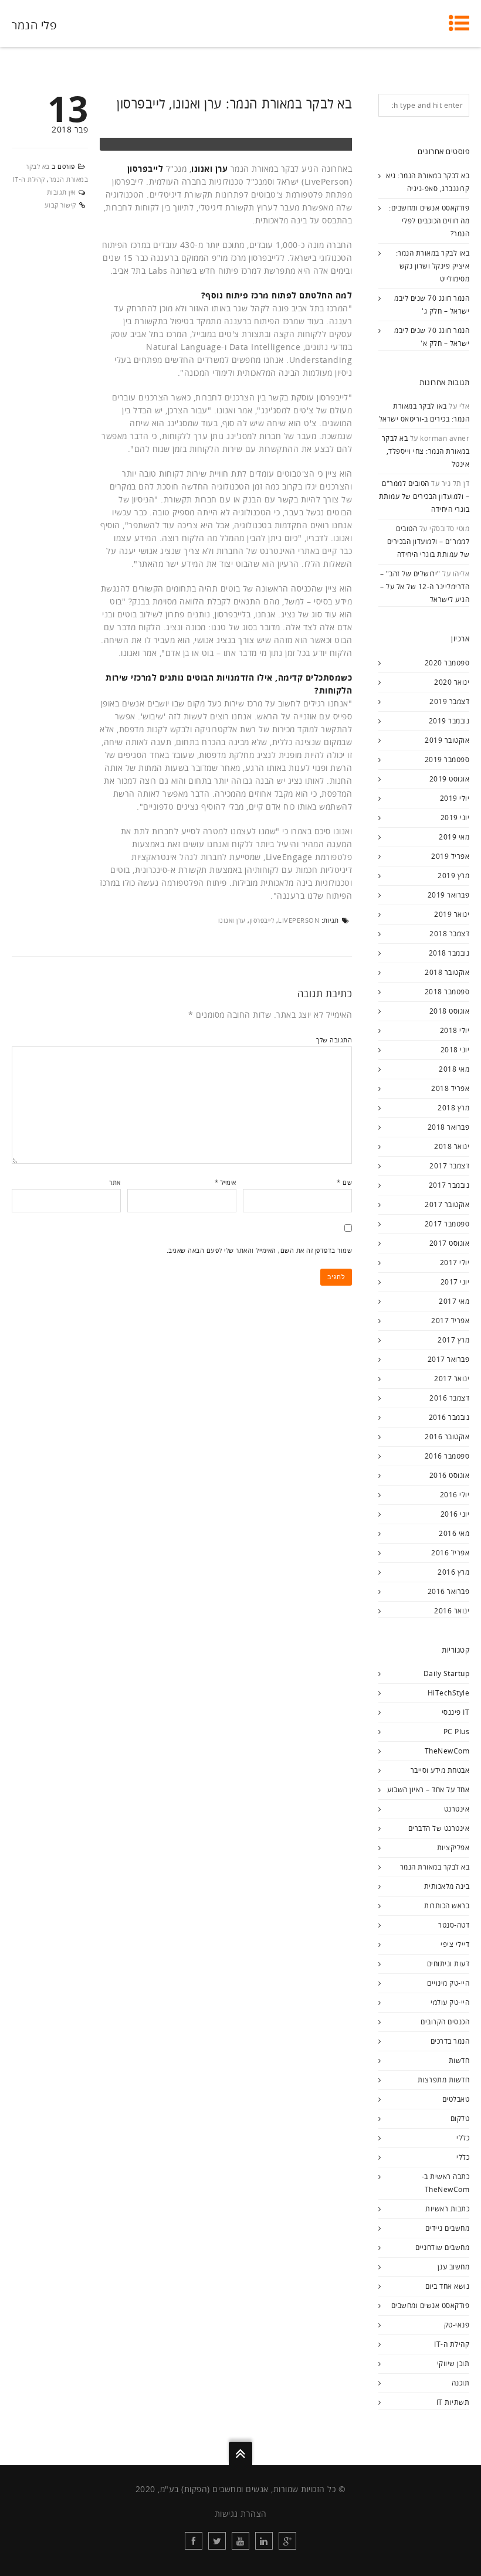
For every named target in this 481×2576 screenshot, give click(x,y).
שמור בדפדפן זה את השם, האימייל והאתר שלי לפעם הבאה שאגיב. (260, 1250)
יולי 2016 (455, 1495)
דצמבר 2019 (449, 701)
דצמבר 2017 (449, 1166)
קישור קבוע (60, 205)
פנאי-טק (457, 2325)
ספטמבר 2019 (447, 759)
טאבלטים (456, 2099)
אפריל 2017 (450, 1321)
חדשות (459, 2060)
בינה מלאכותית (447, 1886)
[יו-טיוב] (240, 2541)
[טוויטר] (217, 2541)
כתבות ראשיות (447, 2209)
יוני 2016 (455, 1514)
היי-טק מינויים (448, 1983)
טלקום (460, 2118)
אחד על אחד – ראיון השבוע (428, 1790)
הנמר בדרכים (450, 2041)
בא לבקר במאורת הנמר (435, 1867)
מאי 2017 (454, 1301)
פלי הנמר (34, 25)
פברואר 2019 (449, 895)
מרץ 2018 (453, 1108)
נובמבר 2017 (449, 1185)
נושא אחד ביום (448, 2286)
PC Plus (457, 1732)
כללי (463, 2138)
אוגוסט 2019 (450, 779)
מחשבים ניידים (448, 2228)
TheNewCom (447, 1751)
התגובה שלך (334, 1040)
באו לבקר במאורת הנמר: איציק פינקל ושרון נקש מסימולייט (433, 266)
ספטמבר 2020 (447, 663)
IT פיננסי (456, 1712)
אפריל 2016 (450, 1553)
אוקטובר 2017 (447, 1204)
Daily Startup (447, 1673)
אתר (115, 1182)
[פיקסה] (287, 2541)
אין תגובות (61, 192)
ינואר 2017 (452, 1379)
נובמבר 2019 (449, 721)
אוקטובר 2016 (447, 1437)
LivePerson (299, 920)
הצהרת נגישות (241, 2514)
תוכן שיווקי (453, 2363)
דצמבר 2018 (449, 934)
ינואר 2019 (452, 914)
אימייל (226, 1182)
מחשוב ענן (454, 2267)
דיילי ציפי (455, 1944)
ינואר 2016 (452, 1611)
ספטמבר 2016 (447, 1456)
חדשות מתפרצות (444, 2080)
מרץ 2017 (453, 1340)
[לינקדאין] (264, 2541)
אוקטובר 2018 (447, 972)
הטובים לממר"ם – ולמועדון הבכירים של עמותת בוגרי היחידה (424, 496)
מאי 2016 (454, 1533)
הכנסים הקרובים (445, 2022)
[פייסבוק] (194, 2541)
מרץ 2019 (453, 876)
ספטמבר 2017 (447, 1224)
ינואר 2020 (452, 682)
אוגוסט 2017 (450, 1243)
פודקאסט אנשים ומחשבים (431, 2305)
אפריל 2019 (450, 856)
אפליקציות (453, 1848)
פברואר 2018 (449, 1127)
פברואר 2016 (449, 1591)
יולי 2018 (455, 1030)
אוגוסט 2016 (450, 1475)
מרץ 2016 (453, 1572)
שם (344, 1182)
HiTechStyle (449, 1693)
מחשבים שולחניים (443, 2247)
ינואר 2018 (452, 1146)
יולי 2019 (455, 798)
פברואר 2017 (449, 1359)
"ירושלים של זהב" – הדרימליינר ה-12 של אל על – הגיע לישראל (425, 587)
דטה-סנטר (454, 1925)
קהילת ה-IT (29, 179)
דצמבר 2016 (449, 1398)
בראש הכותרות (447, 1906)
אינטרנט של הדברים (439, 1828)
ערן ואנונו (232, 920)
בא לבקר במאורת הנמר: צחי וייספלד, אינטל (426, 451)
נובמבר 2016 (449, 1417)
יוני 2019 (455, 818)
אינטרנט (457, 1809)
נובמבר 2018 (449, 953)
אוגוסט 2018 (450, 1011)
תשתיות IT (453, 2402)
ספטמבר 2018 (447, 992)
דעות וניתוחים (448, 1964)
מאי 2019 (454, 837)
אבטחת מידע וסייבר (440, 1770)
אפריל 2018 (450, 1088)
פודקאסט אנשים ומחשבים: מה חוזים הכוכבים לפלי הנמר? (429, 221)
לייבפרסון (262, 920)
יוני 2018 (455, 1050)
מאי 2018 (454, 1069)
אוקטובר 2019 (447, 740)
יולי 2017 (455, 1262)
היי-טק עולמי (450, 2002)
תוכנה (461, 2383)
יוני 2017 (455, 1282)
